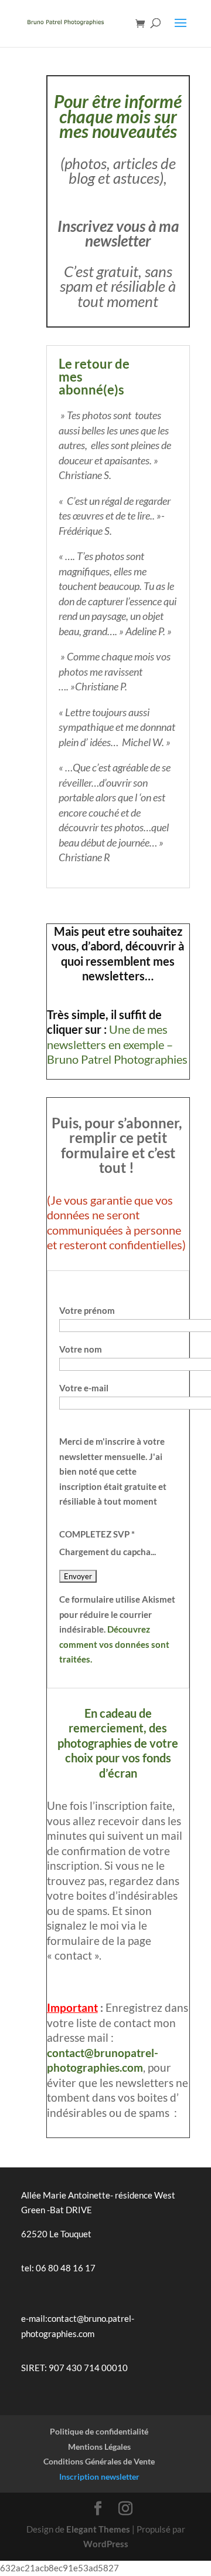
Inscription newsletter (99, 2476)
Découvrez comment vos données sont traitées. (114, 1644)
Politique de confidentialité (99, 2431)
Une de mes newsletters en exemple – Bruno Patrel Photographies (117, 1044)
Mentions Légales (99, 2447)
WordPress (106, 2544)
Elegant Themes (98, 2529)
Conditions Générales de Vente (99, 2461)
